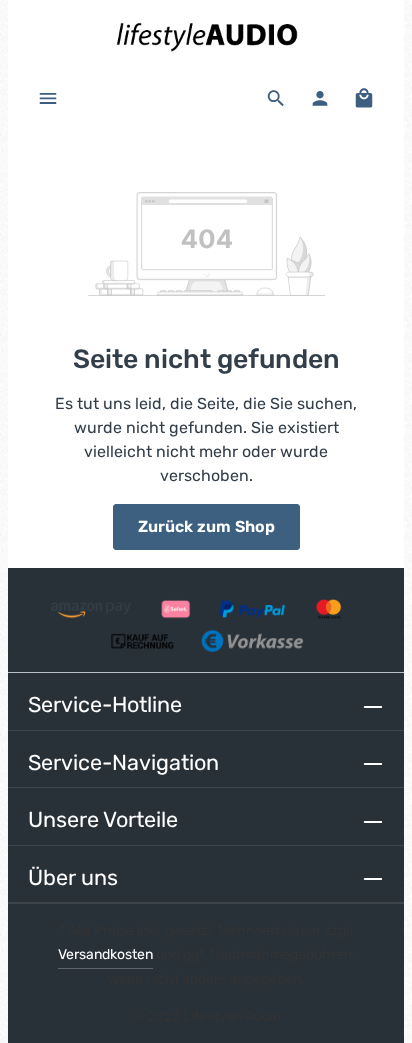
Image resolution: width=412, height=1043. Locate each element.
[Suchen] (276, 98)
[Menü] (48, 98)
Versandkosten (105, 954)
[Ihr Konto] (320, 98)
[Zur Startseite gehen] (206, 35)
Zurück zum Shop (206, 526)
